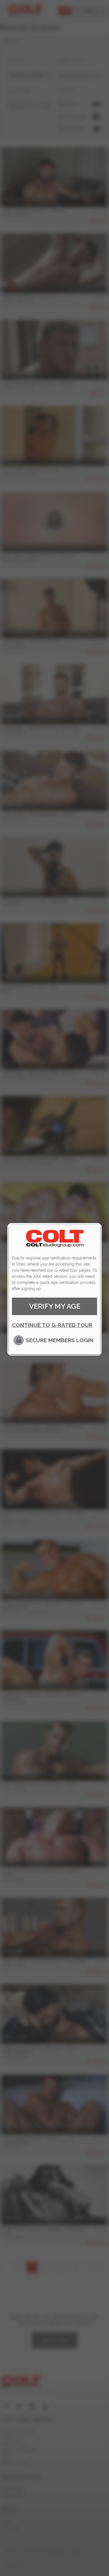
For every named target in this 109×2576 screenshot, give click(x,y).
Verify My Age (55, 1306)
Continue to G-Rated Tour (52, 1325)
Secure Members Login (59, 1340)
